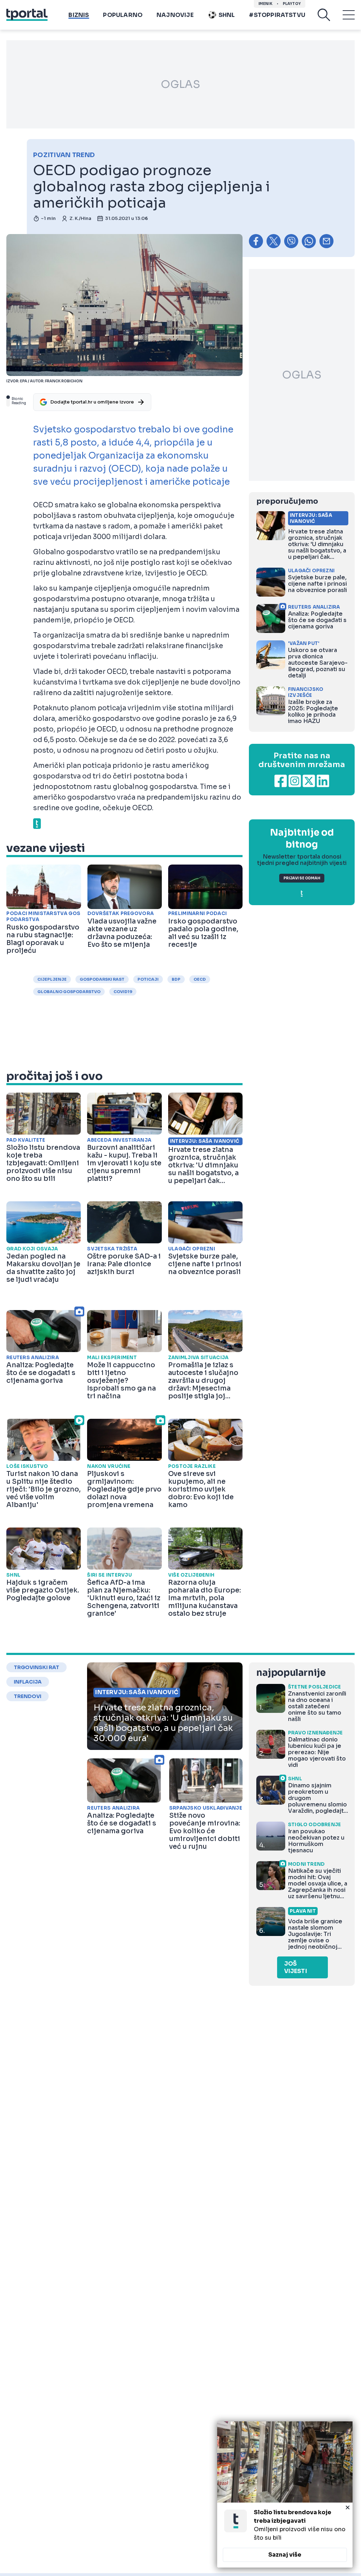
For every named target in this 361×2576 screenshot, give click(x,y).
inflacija (28, 1682)
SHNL (227, 15)
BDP (176, 979)
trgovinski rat (36, 1667)
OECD (200, 979)
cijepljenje (52, 979)
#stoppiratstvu (277, 15)
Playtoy (292, 4)
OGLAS (180, 84)
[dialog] (285, 2494)
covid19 (123, 992)
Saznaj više (285, 2555)
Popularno (123, 15)
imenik (265, 4)
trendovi (27, 1696)
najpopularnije (291, 1673)
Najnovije (175, 15)
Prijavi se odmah (302, 878)
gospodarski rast (102, 979)
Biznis (79, 15)
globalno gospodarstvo (69, 992)
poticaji (148, 979)
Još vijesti (296, 1967)
